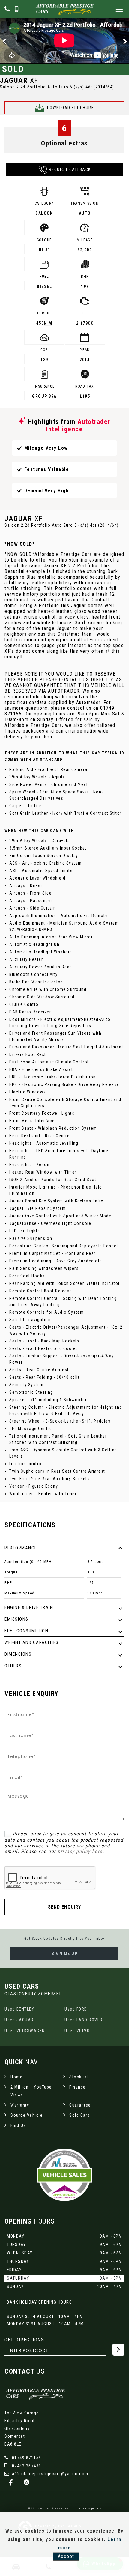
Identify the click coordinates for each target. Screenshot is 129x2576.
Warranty (20, 2105)
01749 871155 (26, 2458)
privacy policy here (80, 1851)
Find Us (18, 2125)
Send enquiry (64, 1907)
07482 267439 (26, 2466)
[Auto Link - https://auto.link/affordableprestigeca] (27, 2483)
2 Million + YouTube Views (31, 2091)
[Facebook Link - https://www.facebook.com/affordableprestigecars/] (11, 2483)
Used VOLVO (77, 2031)
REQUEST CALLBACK (70, 169)
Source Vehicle (27, 2115)
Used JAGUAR (19, 2020)
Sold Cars (80, 2115)
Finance (78, 2087)
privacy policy (90, 2508)
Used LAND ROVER (84, 2020)
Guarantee (80, 2105)
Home (16, 2077)
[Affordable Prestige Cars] (64, 9)
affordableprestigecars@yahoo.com (49, 2474)
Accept (66, 2556)
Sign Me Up (64, 1954)
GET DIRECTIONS (24, 2340)
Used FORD (76, 2009)
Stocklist (79, 2077)
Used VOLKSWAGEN (25, 2031)
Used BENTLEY (19, 2009)
